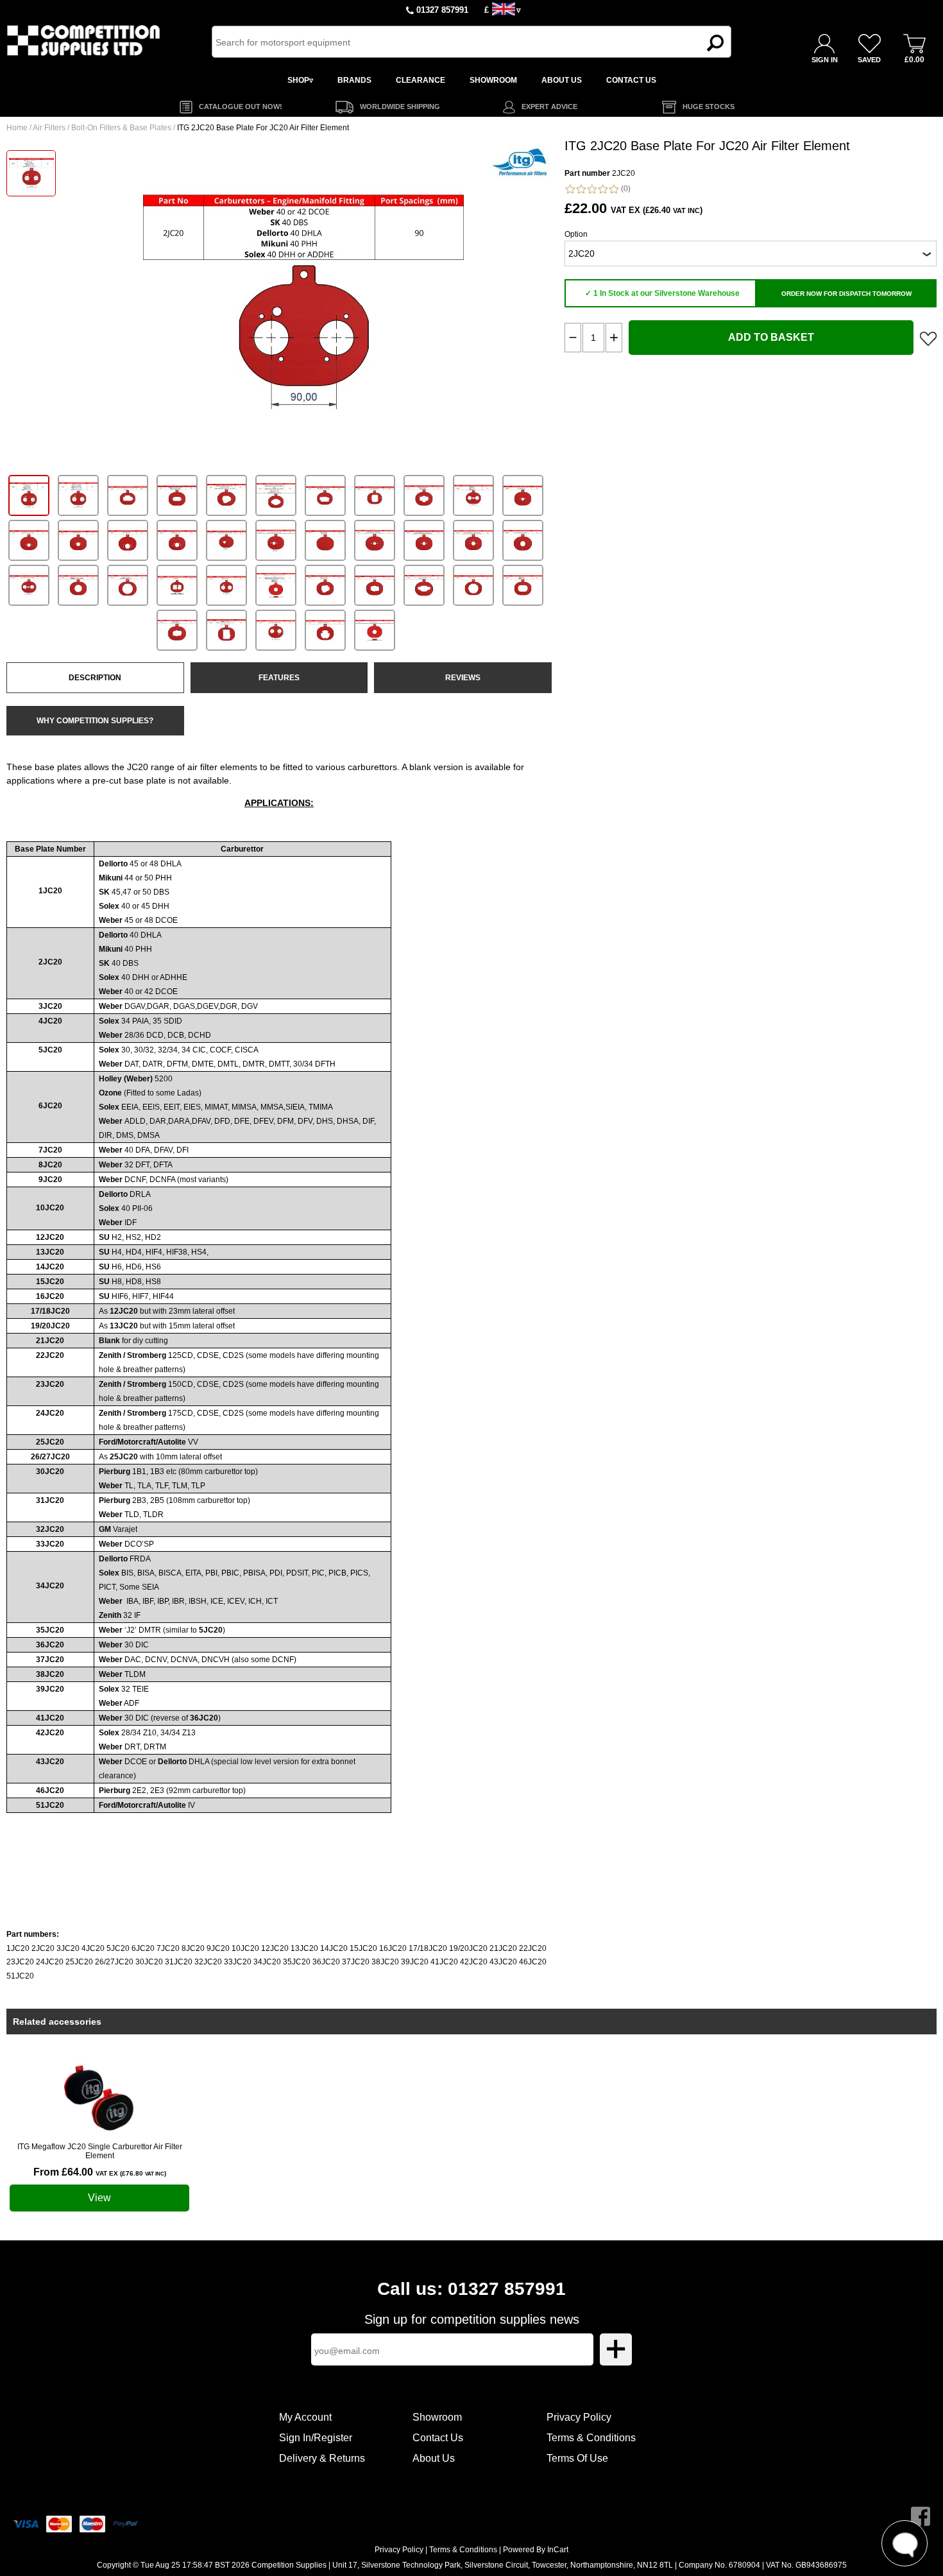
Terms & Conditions (591, 2438)
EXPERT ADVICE (549, 107)
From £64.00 (100, 2172)
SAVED (869, 60)
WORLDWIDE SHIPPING (400, 107)
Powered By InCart (536, 2550)
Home (17, 128)
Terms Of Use (577, 2458)
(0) (625, 189)
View (99, 2198)
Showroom (437, 2417)
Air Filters (49, 128)
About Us (434, 2458)
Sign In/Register (316, 2438)
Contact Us (438, 2438)
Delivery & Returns (322, 2458)
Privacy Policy (579, 2417)
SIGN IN (825, 60)
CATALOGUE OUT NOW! (241, 107)
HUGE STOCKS (709, 107)
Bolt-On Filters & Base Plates (121, 128)
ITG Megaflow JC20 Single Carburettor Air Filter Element (100, 2151)
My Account (305, 2417)
